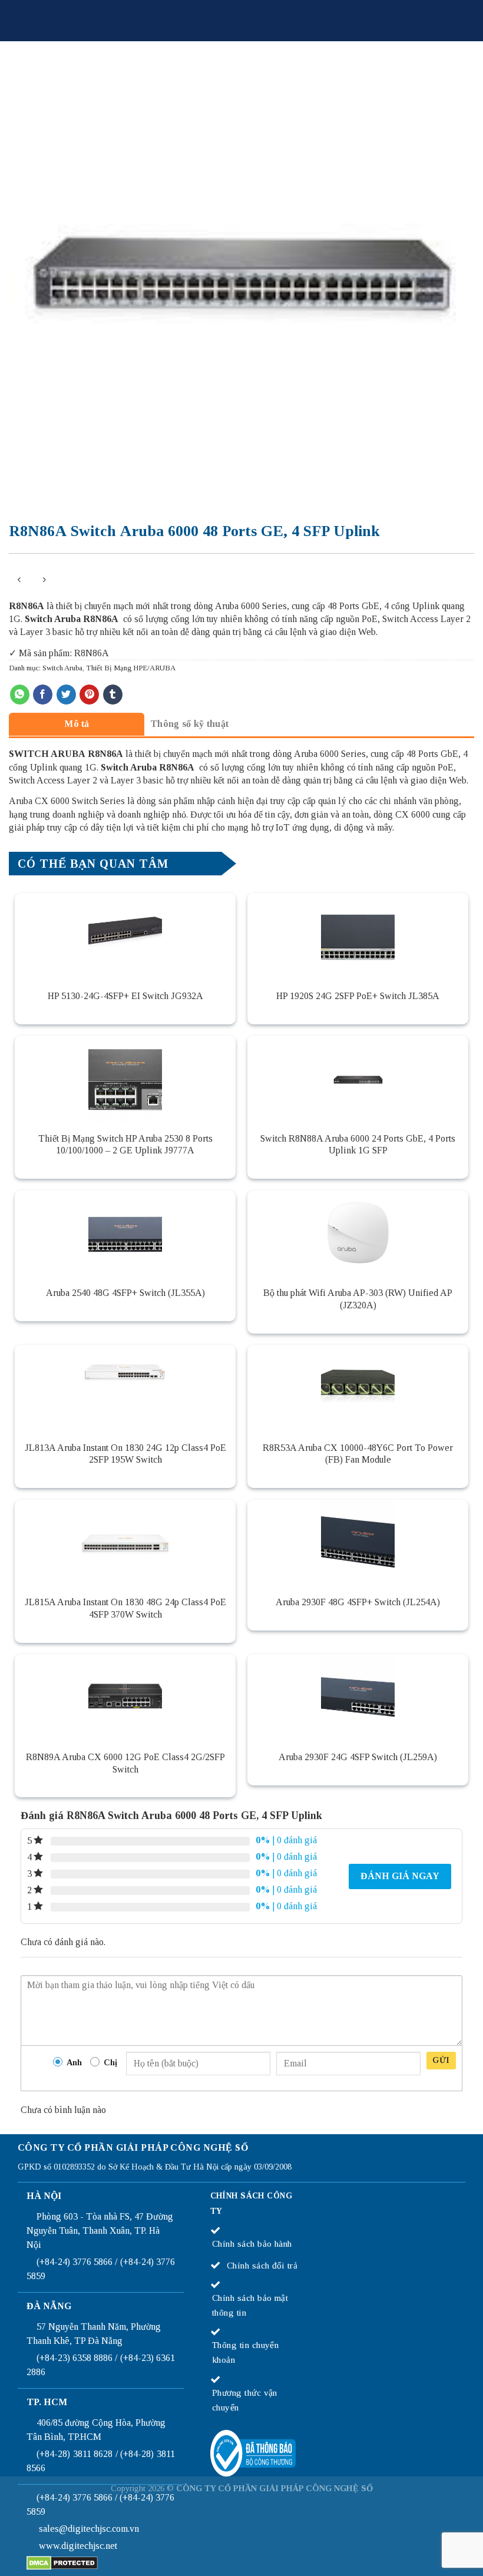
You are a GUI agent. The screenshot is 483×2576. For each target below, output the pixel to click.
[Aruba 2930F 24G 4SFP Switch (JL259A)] (358, 1698)
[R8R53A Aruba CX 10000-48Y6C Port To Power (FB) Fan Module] (358, 1389)
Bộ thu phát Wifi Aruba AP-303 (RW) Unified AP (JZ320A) (358, 1299)
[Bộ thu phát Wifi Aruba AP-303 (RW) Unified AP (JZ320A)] (358, 1235)
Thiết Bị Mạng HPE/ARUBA (131, 668)
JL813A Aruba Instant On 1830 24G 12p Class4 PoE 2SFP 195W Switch (125, 1454)
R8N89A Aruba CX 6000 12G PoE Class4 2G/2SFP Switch (125, 1763)
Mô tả (77, 724)
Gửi (441, 2060)
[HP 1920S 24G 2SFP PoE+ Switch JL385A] (358, 937)
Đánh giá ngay (400, 1876)
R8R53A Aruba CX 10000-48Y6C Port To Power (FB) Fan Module (358, 1454)
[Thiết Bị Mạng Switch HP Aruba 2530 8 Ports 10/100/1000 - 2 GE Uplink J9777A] (125, 1080)
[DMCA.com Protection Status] (62, 2562)
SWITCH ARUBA (47, 754)
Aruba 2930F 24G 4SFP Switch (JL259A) (358, 1757)
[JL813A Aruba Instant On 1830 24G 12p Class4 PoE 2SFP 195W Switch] (125, 1389)
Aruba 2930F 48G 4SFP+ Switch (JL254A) (358, 1602)
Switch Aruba (62, 668)
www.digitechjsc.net (78, 2546)
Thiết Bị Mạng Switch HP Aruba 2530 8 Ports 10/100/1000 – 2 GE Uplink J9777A (125, 1145)
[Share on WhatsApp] (20, 695)
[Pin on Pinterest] (89, 695)
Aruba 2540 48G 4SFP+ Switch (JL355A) (125, 1293)
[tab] (77, 724)
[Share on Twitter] (66, 695)
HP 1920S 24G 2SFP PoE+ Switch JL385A (358, 996)
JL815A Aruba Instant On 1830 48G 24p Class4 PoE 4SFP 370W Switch (125, 1608)
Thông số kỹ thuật (189, 724)
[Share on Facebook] (43, 695)
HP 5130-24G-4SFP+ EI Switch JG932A (125, 996)
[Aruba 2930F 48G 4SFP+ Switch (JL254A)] (358, 1544)
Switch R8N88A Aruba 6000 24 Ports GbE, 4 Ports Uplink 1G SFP (358, 1145)
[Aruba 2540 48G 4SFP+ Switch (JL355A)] (125, 1235)
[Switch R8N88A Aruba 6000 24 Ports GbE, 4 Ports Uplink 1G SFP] (358, 1080)
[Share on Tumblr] (113, 695)
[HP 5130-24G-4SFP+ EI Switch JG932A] (125, 937)
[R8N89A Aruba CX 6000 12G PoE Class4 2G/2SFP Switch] (125, 1698)
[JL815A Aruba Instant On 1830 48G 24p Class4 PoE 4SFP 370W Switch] (125, 1544)
